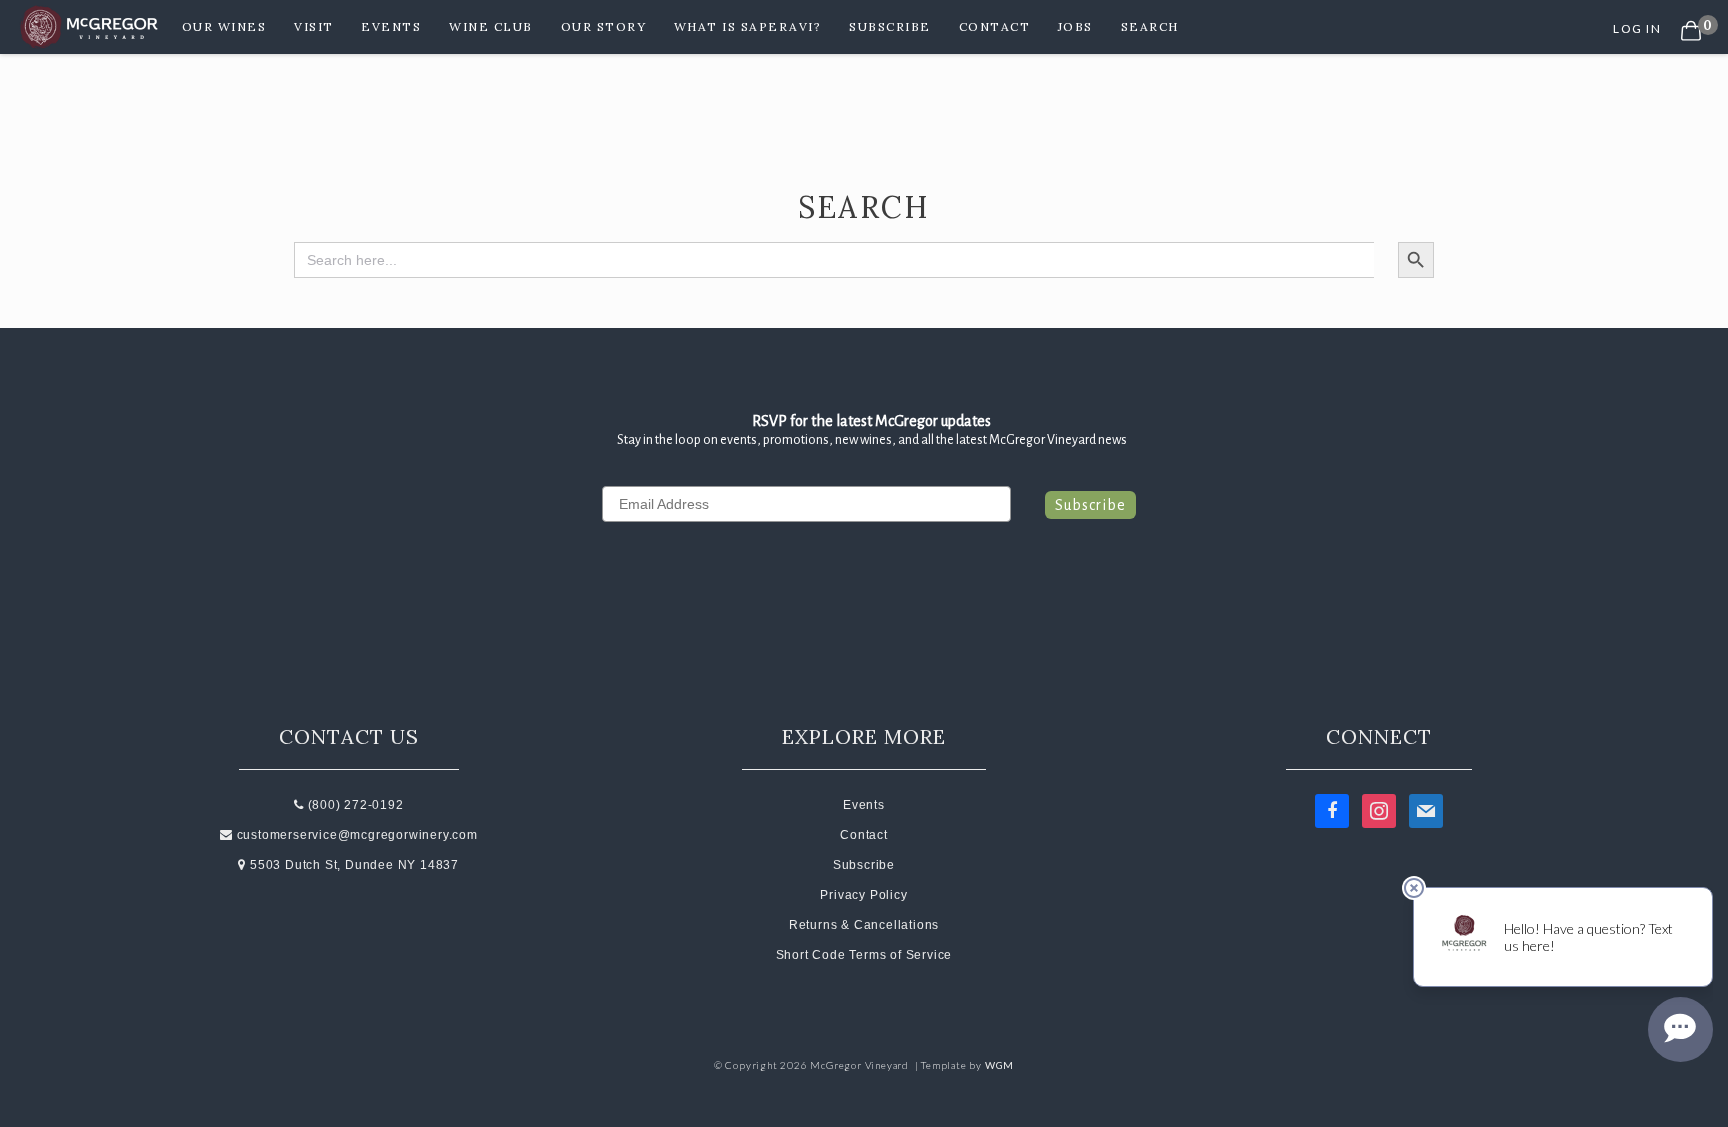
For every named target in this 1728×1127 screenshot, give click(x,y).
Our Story (604, 26)
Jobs (1075, 26)
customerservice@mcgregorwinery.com (355, 835)
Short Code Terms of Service (864, 955)
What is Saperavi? (748, 26)
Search (1150, 26)
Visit (314, 26)
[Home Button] (91, 27)
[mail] (1426, 810)
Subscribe (890, 26)
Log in (1637, 28)
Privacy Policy (863, 895)
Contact (995, 26)
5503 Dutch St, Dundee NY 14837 (352, 865)
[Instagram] (1379, 810)
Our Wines (224, 26)
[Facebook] (1332, 810)
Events (391, 26)
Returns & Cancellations (864, 925)
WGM (999, 1065)
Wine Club (491, 26)
